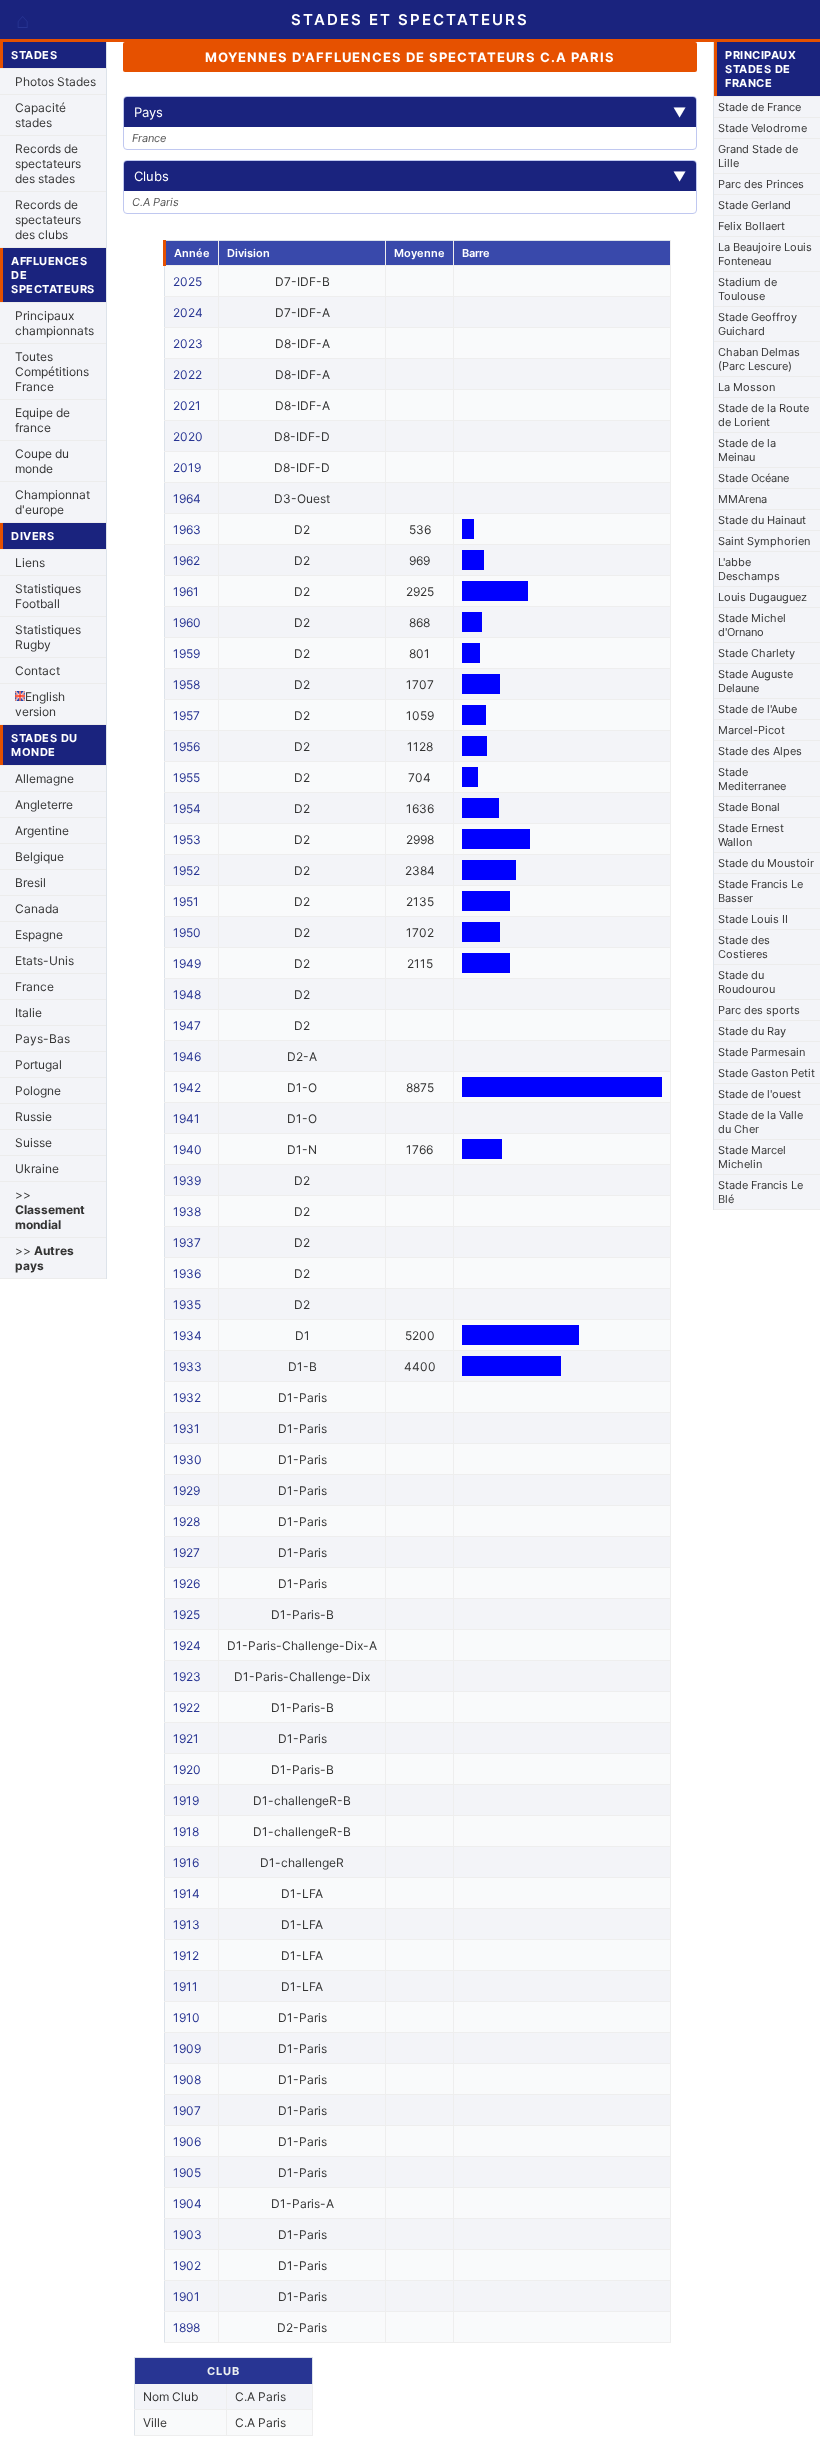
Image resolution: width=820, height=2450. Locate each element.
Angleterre (44, 804)
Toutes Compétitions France (52, 371)
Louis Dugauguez (762, 597)
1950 (187, 932)
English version (40, 704)
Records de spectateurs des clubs (48, 219)
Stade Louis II (753, 919)
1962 (186, 560)
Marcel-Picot (751, 730)
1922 (186, 1707)
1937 (187, 1242)
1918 (186, 1831)
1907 (187, 2110)
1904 (187, 2203)
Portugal (38, 1064)
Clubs (410, 176)
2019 (187, 467)
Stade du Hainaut (762, 520)
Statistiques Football (48, 596)
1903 (187, 2234)
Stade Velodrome (762, 128)
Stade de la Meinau (747, 450)
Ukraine (37, 1168)
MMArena (742, 499)
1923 (187, 1676)
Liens (30, 562)
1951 (186, 901)
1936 (187, 1273)
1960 (187, 622)
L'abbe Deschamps (749, 569)
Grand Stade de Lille (758, 156)
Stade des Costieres (744, 947)
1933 (187, 1366)
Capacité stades (40, 115)
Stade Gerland (754, 205)
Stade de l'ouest (759, 1094)
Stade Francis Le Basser (760, 891)
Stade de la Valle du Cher (760, 1122)
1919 (186, 1800)
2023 (188, 343)
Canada (37, 908)
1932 (187, 1397)
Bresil (30, 882)
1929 (186, 1490)
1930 (187, 1459)
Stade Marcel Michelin (752, 1157)
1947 (187, 1025)
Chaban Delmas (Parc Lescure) (759, 359)
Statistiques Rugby (48, 637)
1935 (187, 1304)
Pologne (38, 1090)
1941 (186, 1118)
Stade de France (759, 107)
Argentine (42, 830)
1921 (186, 1738)
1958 (186, 684)
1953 (187, 839)
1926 (186, 1583)
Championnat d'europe (52, 502)
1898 (186, 2327)
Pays (410, 112)
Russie (33, 1116)
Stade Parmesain (761, 1052)
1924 (187, 1645)
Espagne (39, 934)
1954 (187, 808)
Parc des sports (759, 1010)
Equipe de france (42, 420)
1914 (186, 1893)
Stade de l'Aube (757, 709)
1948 (187, 994)
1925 (186, 1614)
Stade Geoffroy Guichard (757, 324)
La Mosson (746, 387)
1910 (186, 2017)
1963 (187, 529)
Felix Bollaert (751, 226)
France (34, 986)
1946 (187, 1056)
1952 (186, 870)
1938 (187, 1211)
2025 (187, 281)
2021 (187, 405)
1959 (186, 653)
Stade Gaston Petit (766, 1073)
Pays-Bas (42, 1038)
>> (50, 1209)
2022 (187, 374)
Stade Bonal (749, 807)
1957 (186, 715)
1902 (187, 2265)
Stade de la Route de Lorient (763, 415)
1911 (185, 1986)
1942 (187, 1087)
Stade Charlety (756, 653)
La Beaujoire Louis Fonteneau (765, 254)
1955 (186, 777)
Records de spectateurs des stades (48, 163)
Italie (28, 1012)
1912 (186, 1955)
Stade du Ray (752, 1031)
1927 (186, 1552)
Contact (37, 670)
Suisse (33, 1142)
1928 (186, 1521)
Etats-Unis (44, 960)
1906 (187, 2141)
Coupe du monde (42, 461)
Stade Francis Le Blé (760, 1192)
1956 (186, 746)
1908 (187, 2079)
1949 (187, 963)
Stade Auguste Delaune (755, 681)
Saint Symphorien (764, 541)
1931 (186, 1428)
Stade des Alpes (760, 751)
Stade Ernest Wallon (751, 835)
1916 (186, 1862)
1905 (187, 2172)
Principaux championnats (54, 323)
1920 (187, 1769)
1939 (187, 1180)
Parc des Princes (761, 184)
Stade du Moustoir (766, 863)
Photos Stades (55, 81)
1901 (186, 2296)
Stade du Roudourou (746, 982)
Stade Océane (753, 478)
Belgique (39, 856)
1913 (186, 1924)
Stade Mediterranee (752, 779)
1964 (187, 498)
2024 (188, 312)
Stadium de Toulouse (747, 289)
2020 (188, 436)
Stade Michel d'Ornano (752, 625)
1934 (187, 1335)
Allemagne (44, 778)
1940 (187, 1149)
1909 (187, 2048)
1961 (186, 591)
